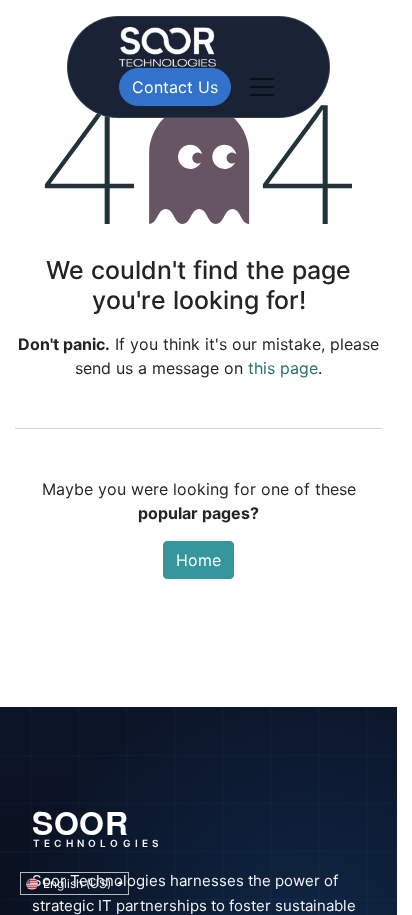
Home (198, 560)
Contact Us (175, 87)
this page (283, 368)
